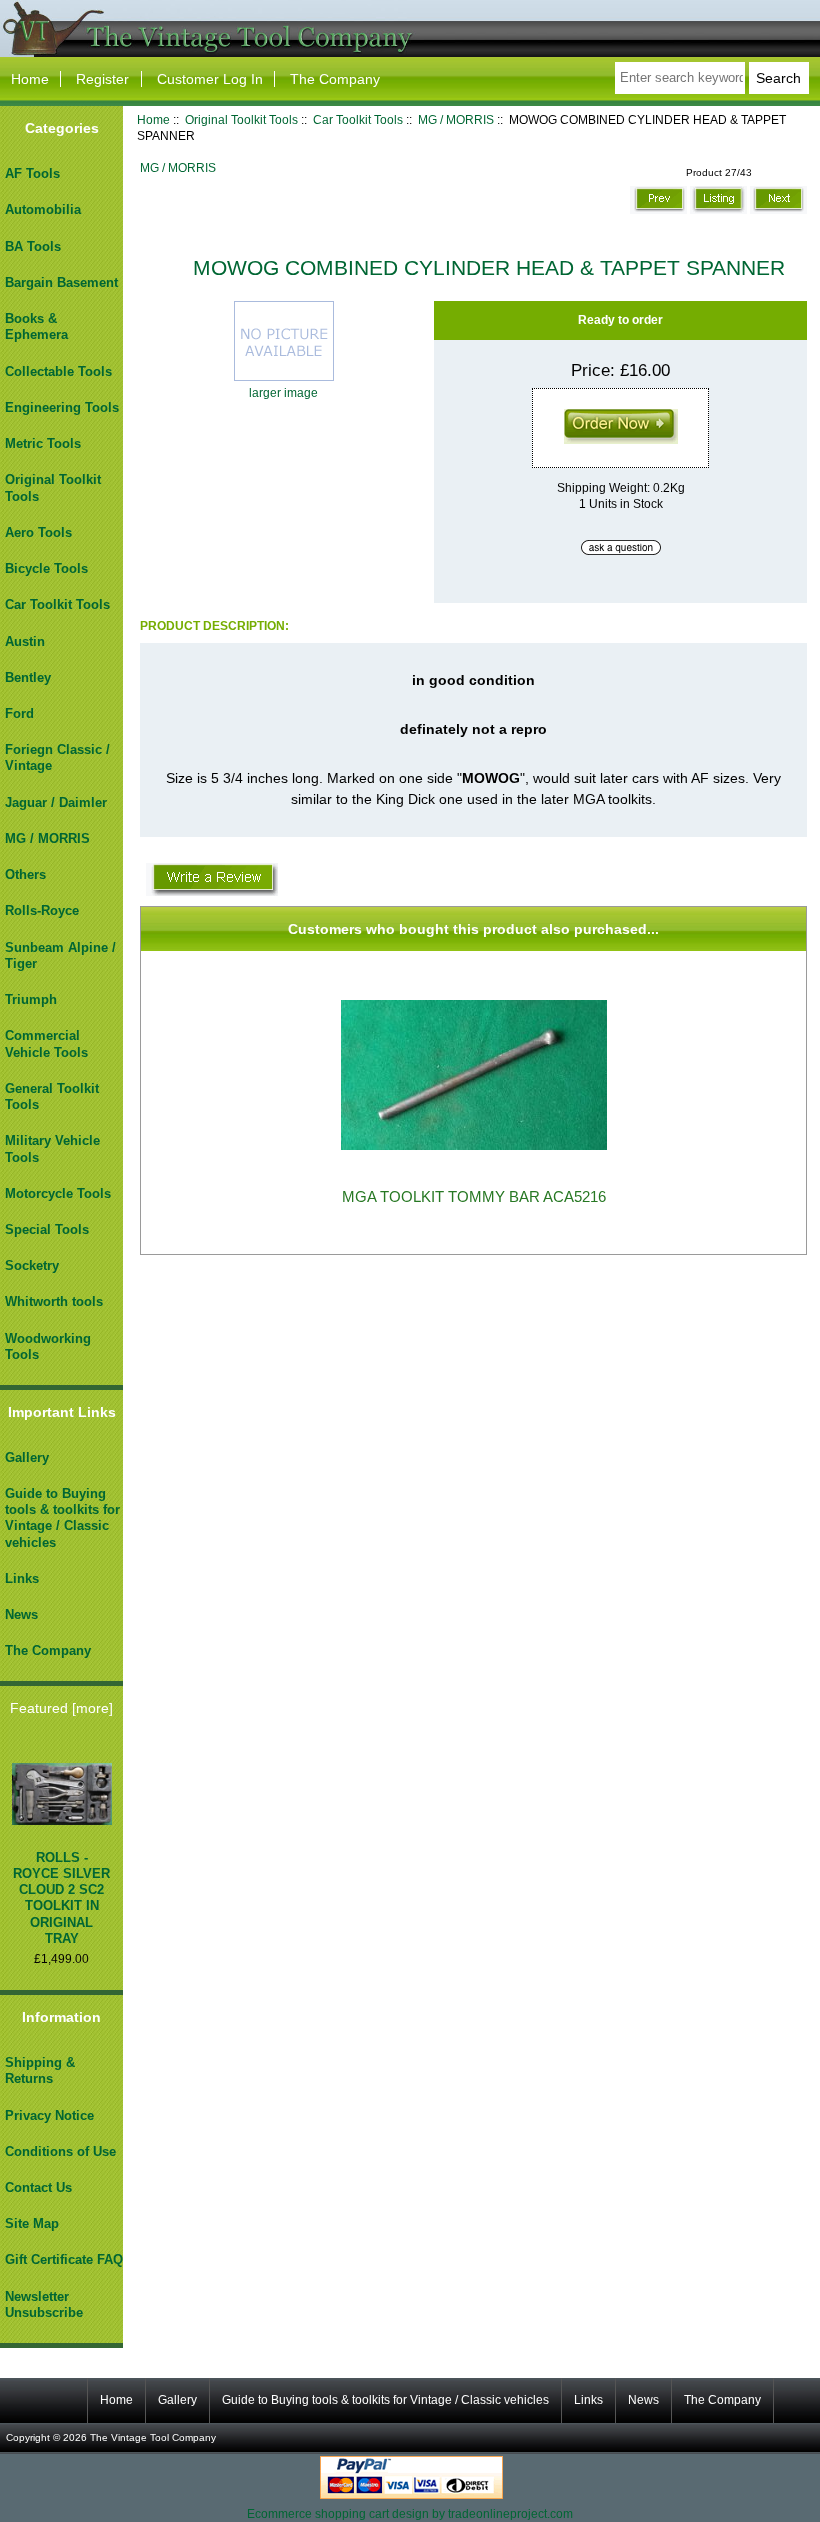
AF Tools (32, 173)
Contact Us (38, 2187)
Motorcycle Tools (58, 1193)
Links (22, 1578)
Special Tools (47, 1229)
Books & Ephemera (36, 326)
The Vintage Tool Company (153, 2437)
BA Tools (33, 246)
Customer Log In (210, 79)
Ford (19, 713)
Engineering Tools (62, 407)
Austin (25, 641)
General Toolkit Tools (52, 1096)
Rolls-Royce (42, 910)
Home (30, 79)
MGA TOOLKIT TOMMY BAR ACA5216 (474, 1197)
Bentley (28, 677)
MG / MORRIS (456, 119)
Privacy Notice (49, 2115)
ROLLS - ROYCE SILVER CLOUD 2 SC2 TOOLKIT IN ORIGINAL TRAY (61, 1898)
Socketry (32, 1265)
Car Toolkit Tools (358, 119)
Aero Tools (38, 532)
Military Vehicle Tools (52, 1148)
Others (25, 874)
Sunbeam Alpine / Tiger (60, 955)
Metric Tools (43, 443)
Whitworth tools (54, 1301)
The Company (335, 79)
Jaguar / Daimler (56, 802)
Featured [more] (61, 1708)
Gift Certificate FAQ (64, 2259)
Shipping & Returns (40, 2070)
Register (102, 79)
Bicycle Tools (46, 568)
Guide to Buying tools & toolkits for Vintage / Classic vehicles (62, 1518)
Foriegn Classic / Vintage (57, 757)
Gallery (27, 1457)
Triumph (31, 999)
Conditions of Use (60, 2151)
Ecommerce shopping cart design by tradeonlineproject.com (410, 2513)
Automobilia (43, 209)
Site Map (32, 2223)
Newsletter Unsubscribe (44, 2304)
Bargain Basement (61, 282)
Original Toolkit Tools (241, 119)
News (21, 1614)
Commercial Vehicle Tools (46, 1043)
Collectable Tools (58, 371)
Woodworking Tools (48, 1346)
